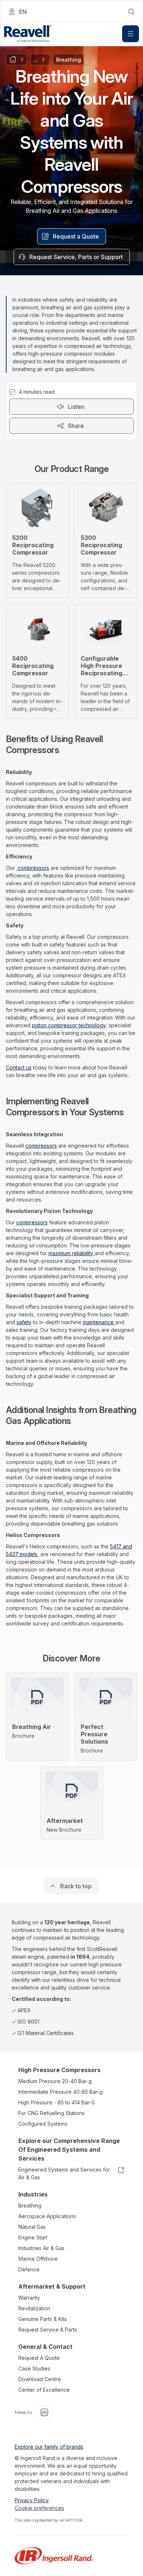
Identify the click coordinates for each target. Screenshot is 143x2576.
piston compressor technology (69, 1025)
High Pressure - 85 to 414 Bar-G (57, 2102)
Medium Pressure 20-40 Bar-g (55, 2081)
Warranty (29, 2298)
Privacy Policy (32, 2500)
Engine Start (33, 2237)
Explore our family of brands (49, 2447)
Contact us (19, 1067)
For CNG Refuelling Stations (52, 2113)
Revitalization (34, 2308)
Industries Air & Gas (41, 2248)
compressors (33, 868)
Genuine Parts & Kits (43, 2319)
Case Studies (34, 2368)
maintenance (99, 1322)
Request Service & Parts (48, 2330)
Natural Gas (32, 2227)
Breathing (30, 2206)
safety (24, 1322)
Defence (29, 2269)
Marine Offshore (38, 2259)
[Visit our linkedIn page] (44, 2412)
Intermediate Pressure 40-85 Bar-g (60, 2092)
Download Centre (40, 2379)
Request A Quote (39, 2358)
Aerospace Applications (47, 2216)
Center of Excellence (44, 2390)
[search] (131, 12)
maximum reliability (71, 1253)
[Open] (131, 34)
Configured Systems (43, 2124)
